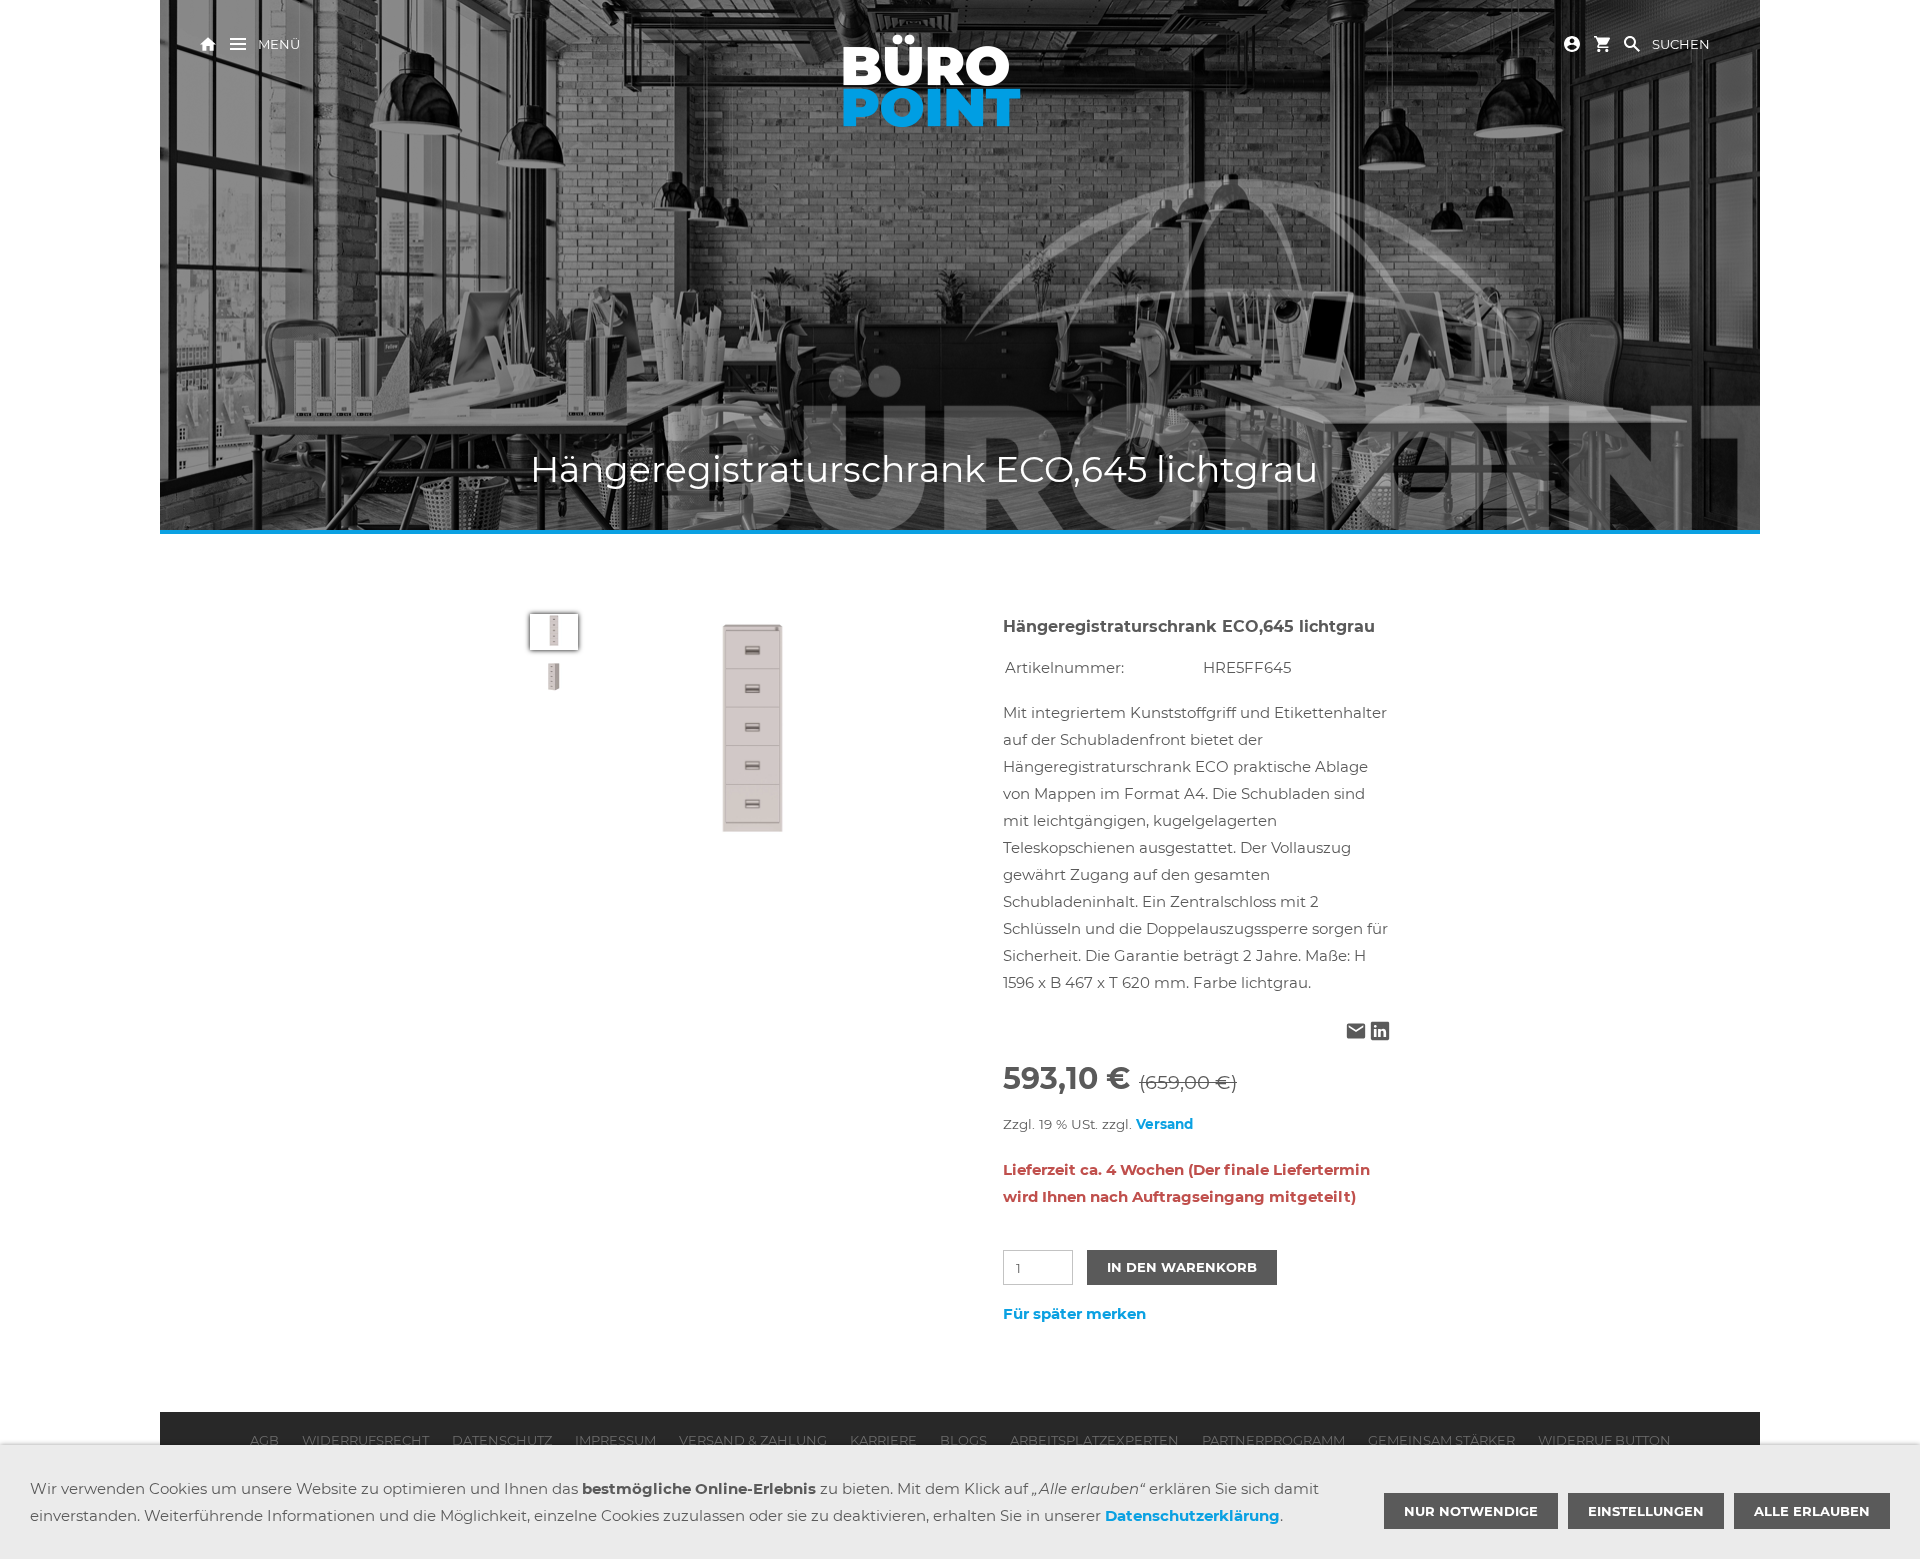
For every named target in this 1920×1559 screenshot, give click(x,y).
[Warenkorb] (1602, 42)
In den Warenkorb (1182, 1267)
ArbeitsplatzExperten (1094, 1440)
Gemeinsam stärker (1441, 1440)
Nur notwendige (1471, 1511)
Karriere (883, 1440)
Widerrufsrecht (365, 1440)
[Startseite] (208, 42)
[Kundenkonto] (1572, 42)
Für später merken (1074, 1313)
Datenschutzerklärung (1192, 1515)
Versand (1164, 1124)
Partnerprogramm (1273, 1440)
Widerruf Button (1604, 1440)
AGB (264, 1440)
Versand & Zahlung (753, 1440)
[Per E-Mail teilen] (1356, 1032)
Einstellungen (1646, 1511)
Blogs (963, 1440)
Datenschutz (502, 1440)
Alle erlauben (1812, 1511)
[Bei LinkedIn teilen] (1380, 1032)
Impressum (615, 1440)
